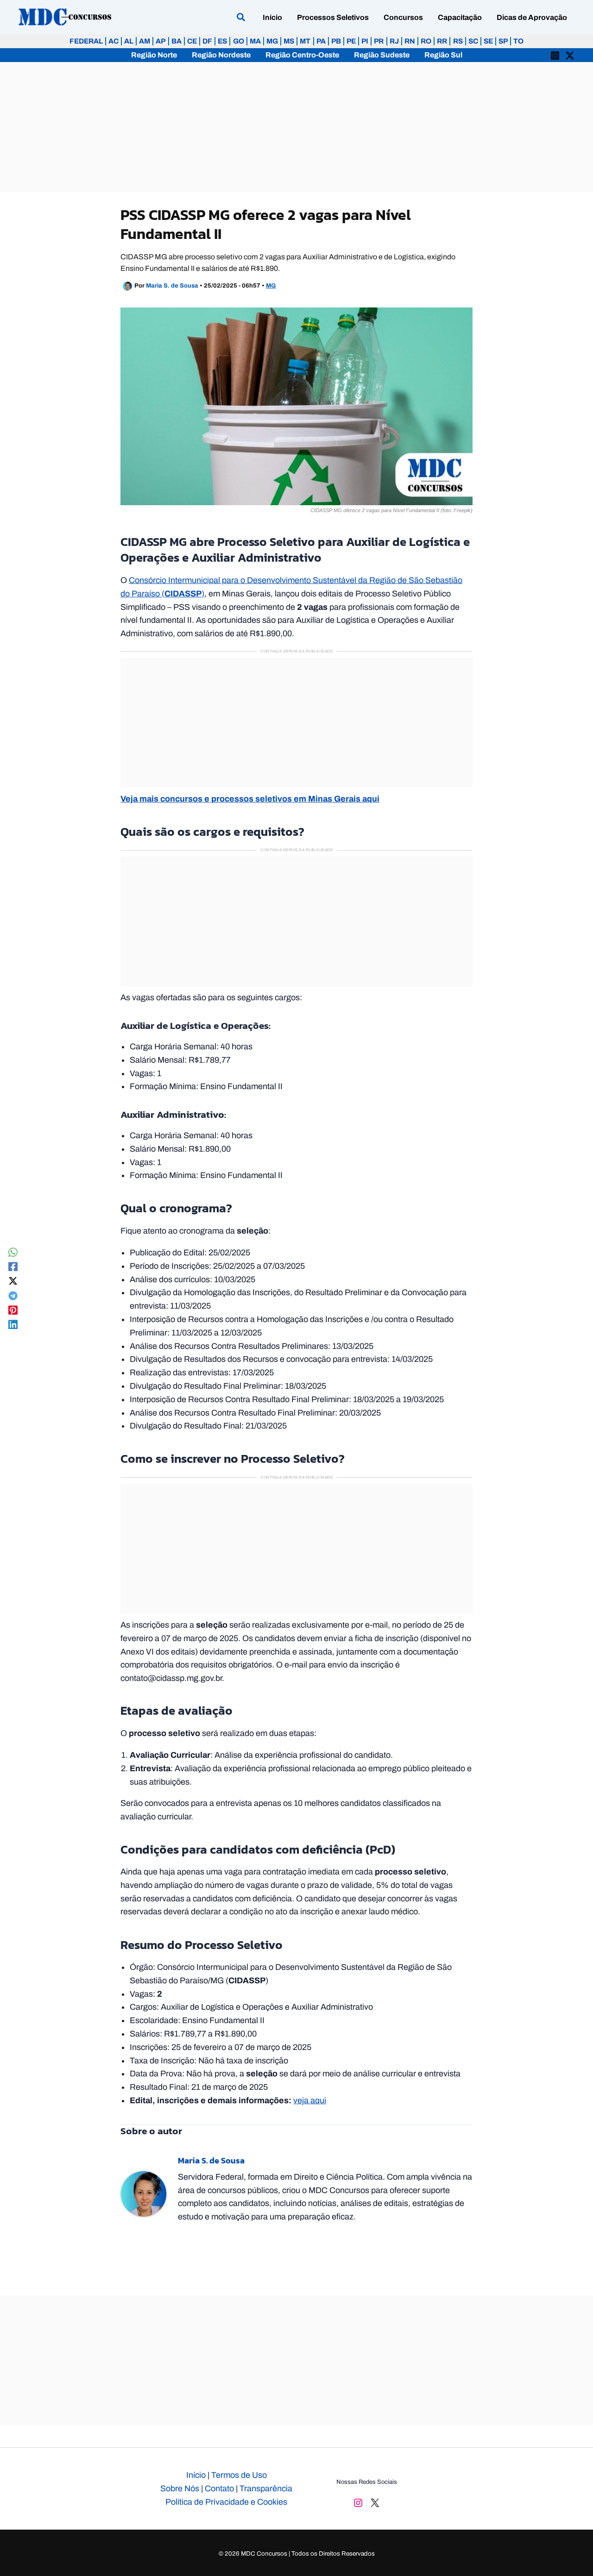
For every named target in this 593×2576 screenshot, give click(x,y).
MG (272, 41)
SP (503, 41)
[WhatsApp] (13, 1252)
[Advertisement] (296, 127)
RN (410, 41)
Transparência (266, 2488)
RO (426, 41)
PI (365, 41)
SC (473, 41)
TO (518, 41)
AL (129, 41)
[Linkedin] (13, 1324)
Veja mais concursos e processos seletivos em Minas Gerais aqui (250, 799)
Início (196, 2475)
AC (114, 41)
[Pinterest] (13, 1310)
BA (177, 41)
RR (442, 41)
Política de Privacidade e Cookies (226, 2502)
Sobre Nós (180, 2488)
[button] (241, 19)
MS (289, 41)
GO (239, 41)
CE (192, 41)
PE (351, 41)
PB (336, 41)
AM (145, 41)
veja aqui (310, 2100)
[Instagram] (555, 55)
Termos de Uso (239, 2475)
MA (255, 41)
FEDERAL (86, 41)
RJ (394, 41)
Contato (219, 2488)
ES (222, 41)
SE (488, 41)
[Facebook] (13, 1266)
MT (305, 41)
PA (321, 41)
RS (458, 41)
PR (379, 41)
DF (207, 41)
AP (161, 41)
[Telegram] (13, 1295)
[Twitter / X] (570, 55)
